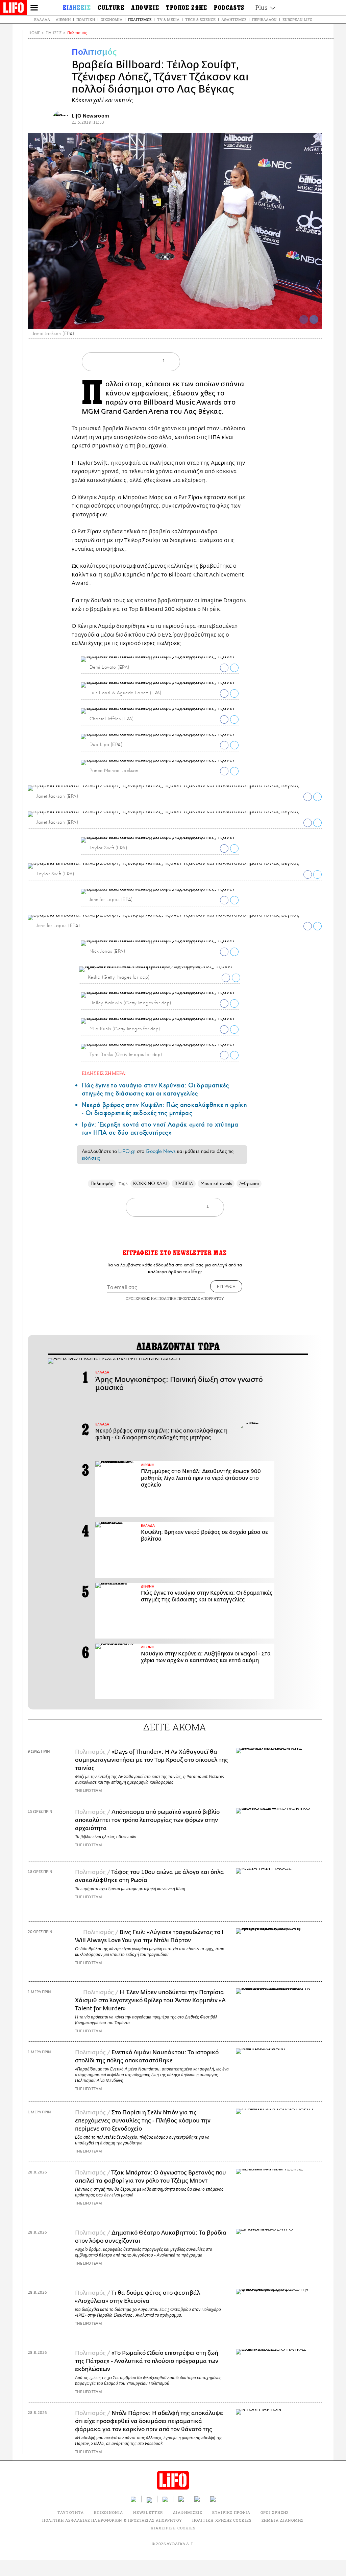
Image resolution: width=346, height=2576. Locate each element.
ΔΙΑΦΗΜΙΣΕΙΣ (188, 2512)
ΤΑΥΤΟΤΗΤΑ (71, 2512)
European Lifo (297, 19)
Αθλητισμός (234, 19)
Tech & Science (200, 19)
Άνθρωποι (249, 1183)
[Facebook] (304, 319)
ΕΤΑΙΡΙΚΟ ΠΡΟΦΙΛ (231, 2512)
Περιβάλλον (264, 19)
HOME (34, 33)
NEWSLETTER (148, 2512)
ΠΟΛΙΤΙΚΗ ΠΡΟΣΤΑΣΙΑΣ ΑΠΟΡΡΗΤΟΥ (191, 1298)
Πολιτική (86, 19)
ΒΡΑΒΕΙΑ (184, 1183)
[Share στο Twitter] (234, 668)
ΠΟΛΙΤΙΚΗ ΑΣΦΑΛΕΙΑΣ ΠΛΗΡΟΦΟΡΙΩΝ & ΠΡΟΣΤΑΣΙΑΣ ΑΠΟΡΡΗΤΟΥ (112, 2520)
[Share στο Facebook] (224, 668)
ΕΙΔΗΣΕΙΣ (54, 33)
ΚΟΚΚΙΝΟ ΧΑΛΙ (150, 1183)
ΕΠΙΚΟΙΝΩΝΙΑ (108, 2512)
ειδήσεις (91, 1158)
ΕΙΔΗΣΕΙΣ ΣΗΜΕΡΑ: (104, 1073)
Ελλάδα (42, 19)
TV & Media (168, 19)
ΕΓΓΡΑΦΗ (226, 1286)
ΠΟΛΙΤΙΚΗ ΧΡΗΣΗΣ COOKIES (222, 2520)
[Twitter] (314, 319)
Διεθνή (63, 19)
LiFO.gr (127, 1151)
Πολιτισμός (140, 19)
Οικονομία (112, 19)
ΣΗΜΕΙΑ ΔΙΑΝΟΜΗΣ (283, 2520)
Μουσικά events (216, 1183)
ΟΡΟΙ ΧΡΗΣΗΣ (138, 1298)
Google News (161, 1151)
